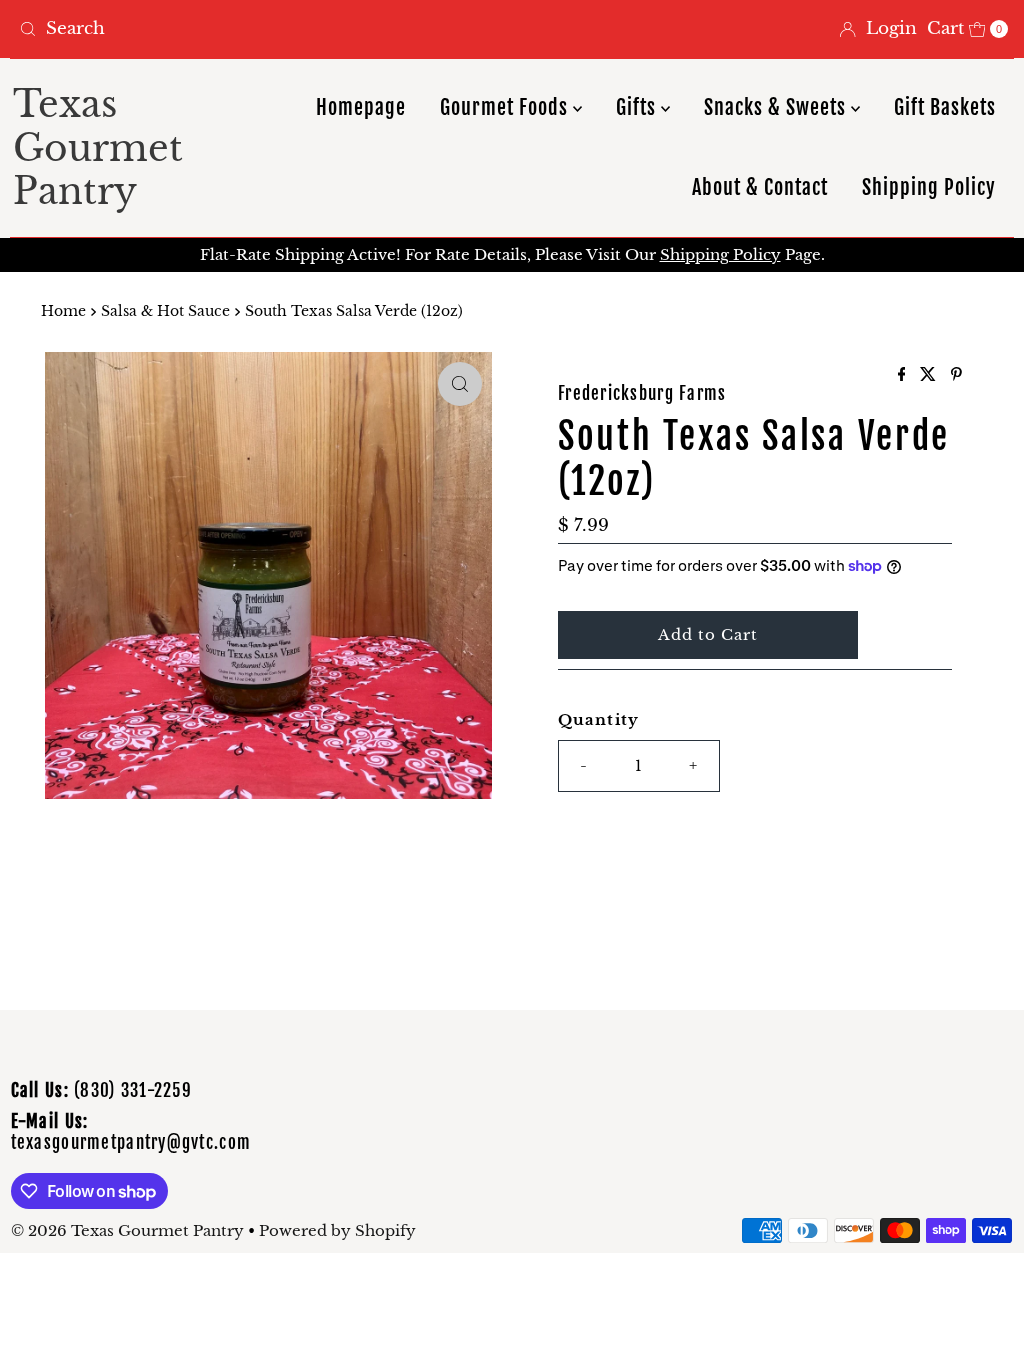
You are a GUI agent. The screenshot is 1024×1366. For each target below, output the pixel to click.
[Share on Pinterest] (956, 375)
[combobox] (257, 29)
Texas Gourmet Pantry (98, 147)
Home (63, 311)
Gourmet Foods (506, 107)
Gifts (638, 107)
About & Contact (760, 187)
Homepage (361, 107)
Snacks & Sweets (777, 107)
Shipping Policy (929, 187)
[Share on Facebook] (904, 375)
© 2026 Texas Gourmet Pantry (127, 1230)
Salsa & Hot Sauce (165, 311)
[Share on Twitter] (930, 375)
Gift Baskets (945, 107)
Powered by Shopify (337, 1230)
